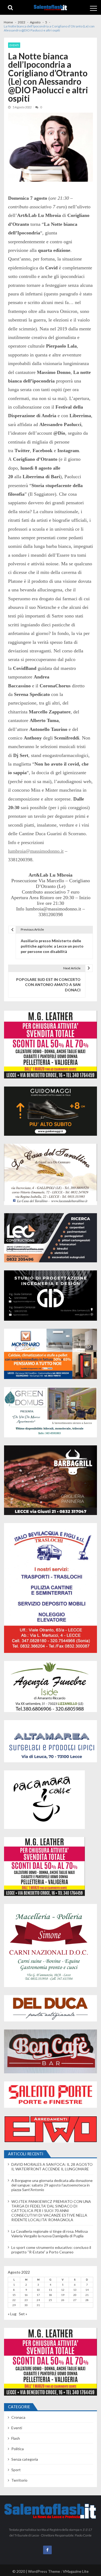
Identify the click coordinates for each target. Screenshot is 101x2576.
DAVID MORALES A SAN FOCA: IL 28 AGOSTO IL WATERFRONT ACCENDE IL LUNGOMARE (52, 2167)
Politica (18, 2449)
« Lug (12, 2314)
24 (38, 2300)
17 (38, 2295)
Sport (16, 2470)
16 (26, 2295)
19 (63, 2295)
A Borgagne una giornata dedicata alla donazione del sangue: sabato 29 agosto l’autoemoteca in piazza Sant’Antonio (52, 2185)
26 (63, 2300)
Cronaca (18, 2417)
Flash (16, 2438)
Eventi (14, 45)
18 (50, 2295)
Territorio (19, 2480)
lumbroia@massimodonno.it (36, 851)
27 (75, 2300)
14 (87, 2290)
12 (63, 2290)
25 (50, 2300)
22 (14, 2300)
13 (75, 2290)
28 (87, 2300)
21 (87, 2295)
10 (38, 2290)
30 (26, 2305)
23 (26, 2300)
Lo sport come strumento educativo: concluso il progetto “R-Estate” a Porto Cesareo (51, 2250)
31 (38, 2305)
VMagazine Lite (76, 2571)
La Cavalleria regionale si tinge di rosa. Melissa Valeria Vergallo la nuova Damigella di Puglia (50, 2234)
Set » (23, 2314)
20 (75, 2295)
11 (50, 2290)
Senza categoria (25, 2459)
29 (14, 2305)
